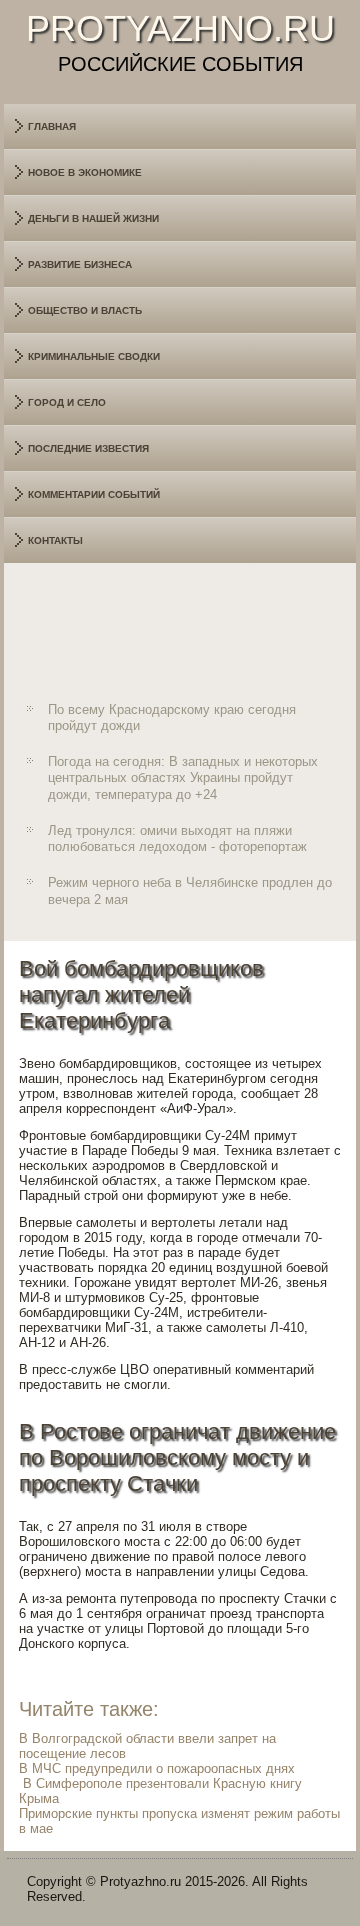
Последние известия (88, 448)
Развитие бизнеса (80, 264)
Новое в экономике (85, 172)
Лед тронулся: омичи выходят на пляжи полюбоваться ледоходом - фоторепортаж (177, 838)
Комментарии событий (94, 494)
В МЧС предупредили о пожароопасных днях (157, 1768)
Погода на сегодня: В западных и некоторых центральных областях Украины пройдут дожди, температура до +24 (183, 778)
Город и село (67, 402)
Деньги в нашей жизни (93, 218)
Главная (52, 126)
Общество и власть (85, 310)
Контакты (55, 540)
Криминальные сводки (94, 356)
